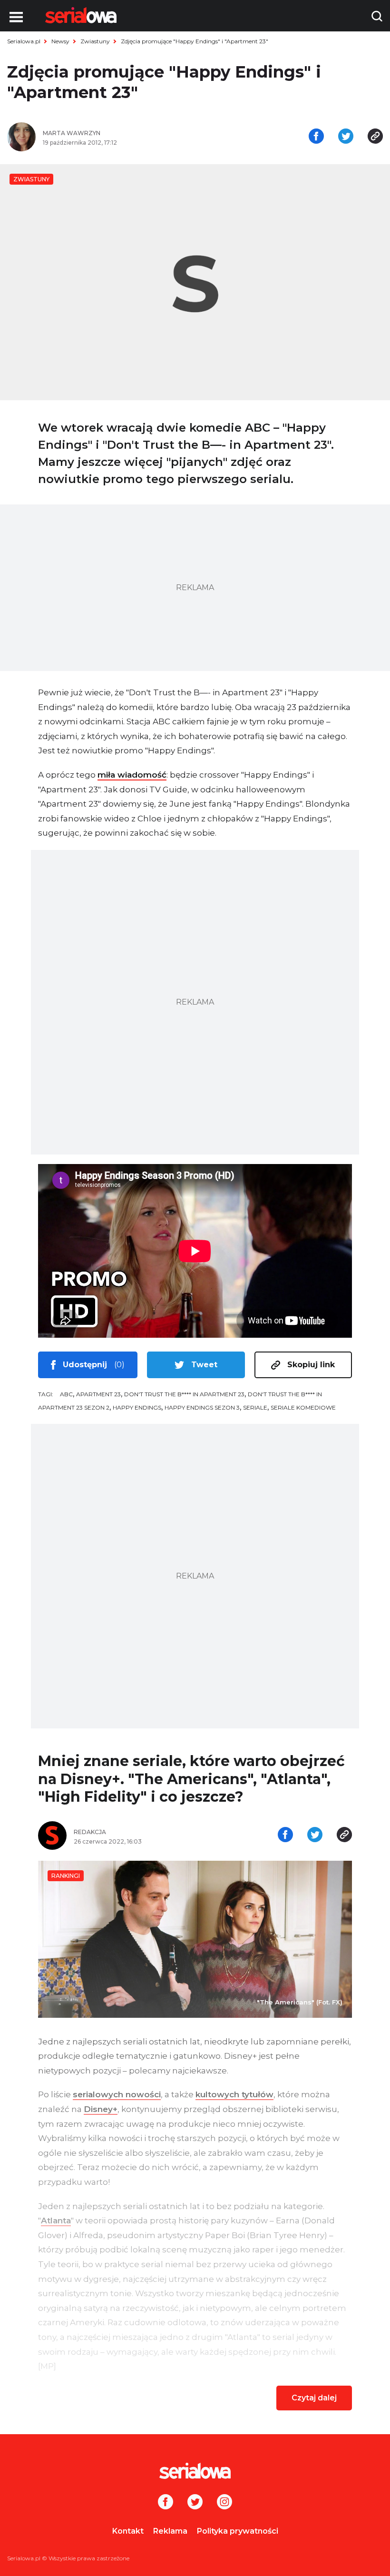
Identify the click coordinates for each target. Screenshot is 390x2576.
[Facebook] (166, 2503)
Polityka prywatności (238, 2531)
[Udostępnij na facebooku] (316, 137)
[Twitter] (195, 2503)
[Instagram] (224, 2503)
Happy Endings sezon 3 (202, 1407)
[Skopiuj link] (375, 137)
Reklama (170, 2531)
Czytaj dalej (314, 2398)
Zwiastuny (95, 41)
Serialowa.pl (24, 41)
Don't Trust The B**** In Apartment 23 (184, 1394)
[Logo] (81, 15)
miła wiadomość (132, 775)
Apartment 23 (98, 1394)
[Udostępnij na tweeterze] (346, 137)
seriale (255, 1407)
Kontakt (128, 2531)
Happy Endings (137, 1407)
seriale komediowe (303, 1407)
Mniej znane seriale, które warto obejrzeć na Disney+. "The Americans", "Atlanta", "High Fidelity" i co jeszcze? (191, 1779)
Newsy (60, 41)
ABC (66, 1394)
